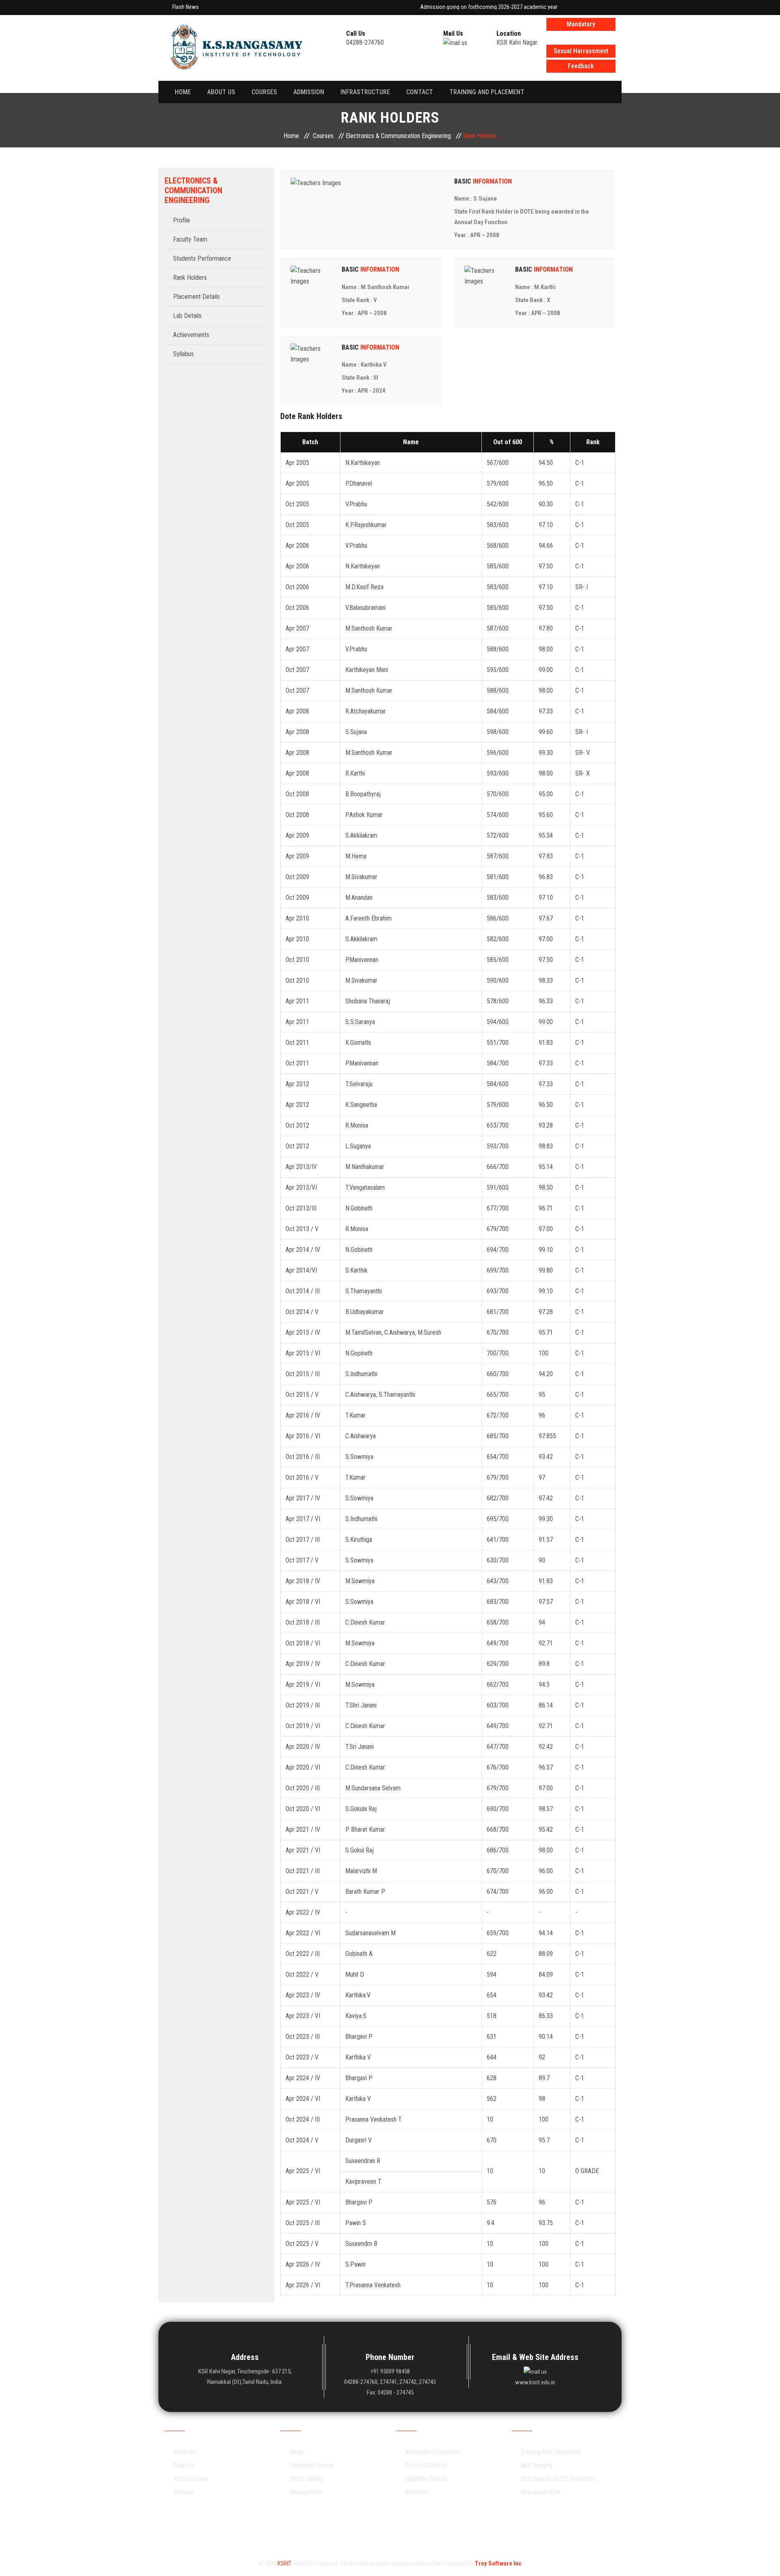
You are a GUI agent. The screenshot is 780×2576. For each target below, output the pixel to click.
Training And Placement (487, 92)
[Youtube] (411, 2528)
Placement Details (196, 297)
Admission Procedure (432, 2452)
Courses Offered (426, 2465)
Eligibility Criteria (426, 2479)
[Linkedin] (431, 2528)
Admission (309, 92)
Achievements (191, 335)
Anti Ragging (537, 2465)
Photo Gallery (306, 2479)
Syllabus (183, 354)
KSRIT (284, 2563)
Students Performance (202, 258)
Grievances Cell (540, 2492)
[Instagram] (369, 2528)
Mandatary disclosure (581, 26)
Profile (182, 220)
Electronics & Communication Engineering (398, 136)
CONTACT (420, 92)
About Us (185, 2452)
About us (221, 92)
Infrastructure (365, 92)
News (297, 2452)
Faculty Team (190, 239)
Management (306, 2492)
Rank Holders (190, 278)
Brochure (417, 2492)
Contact (183, 2492)
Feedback (581, 66)
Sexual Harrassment (581, 51)
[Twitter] (390, 2528)
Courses (264, 92)
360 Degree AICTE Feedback (558, 2479)
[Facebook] (349, 2528)
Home (183, 92)
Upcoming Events (311, 2465)
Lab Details (187, 316)
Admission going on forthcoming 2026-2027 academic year (462, 7)
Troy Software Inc (498, 2563)
